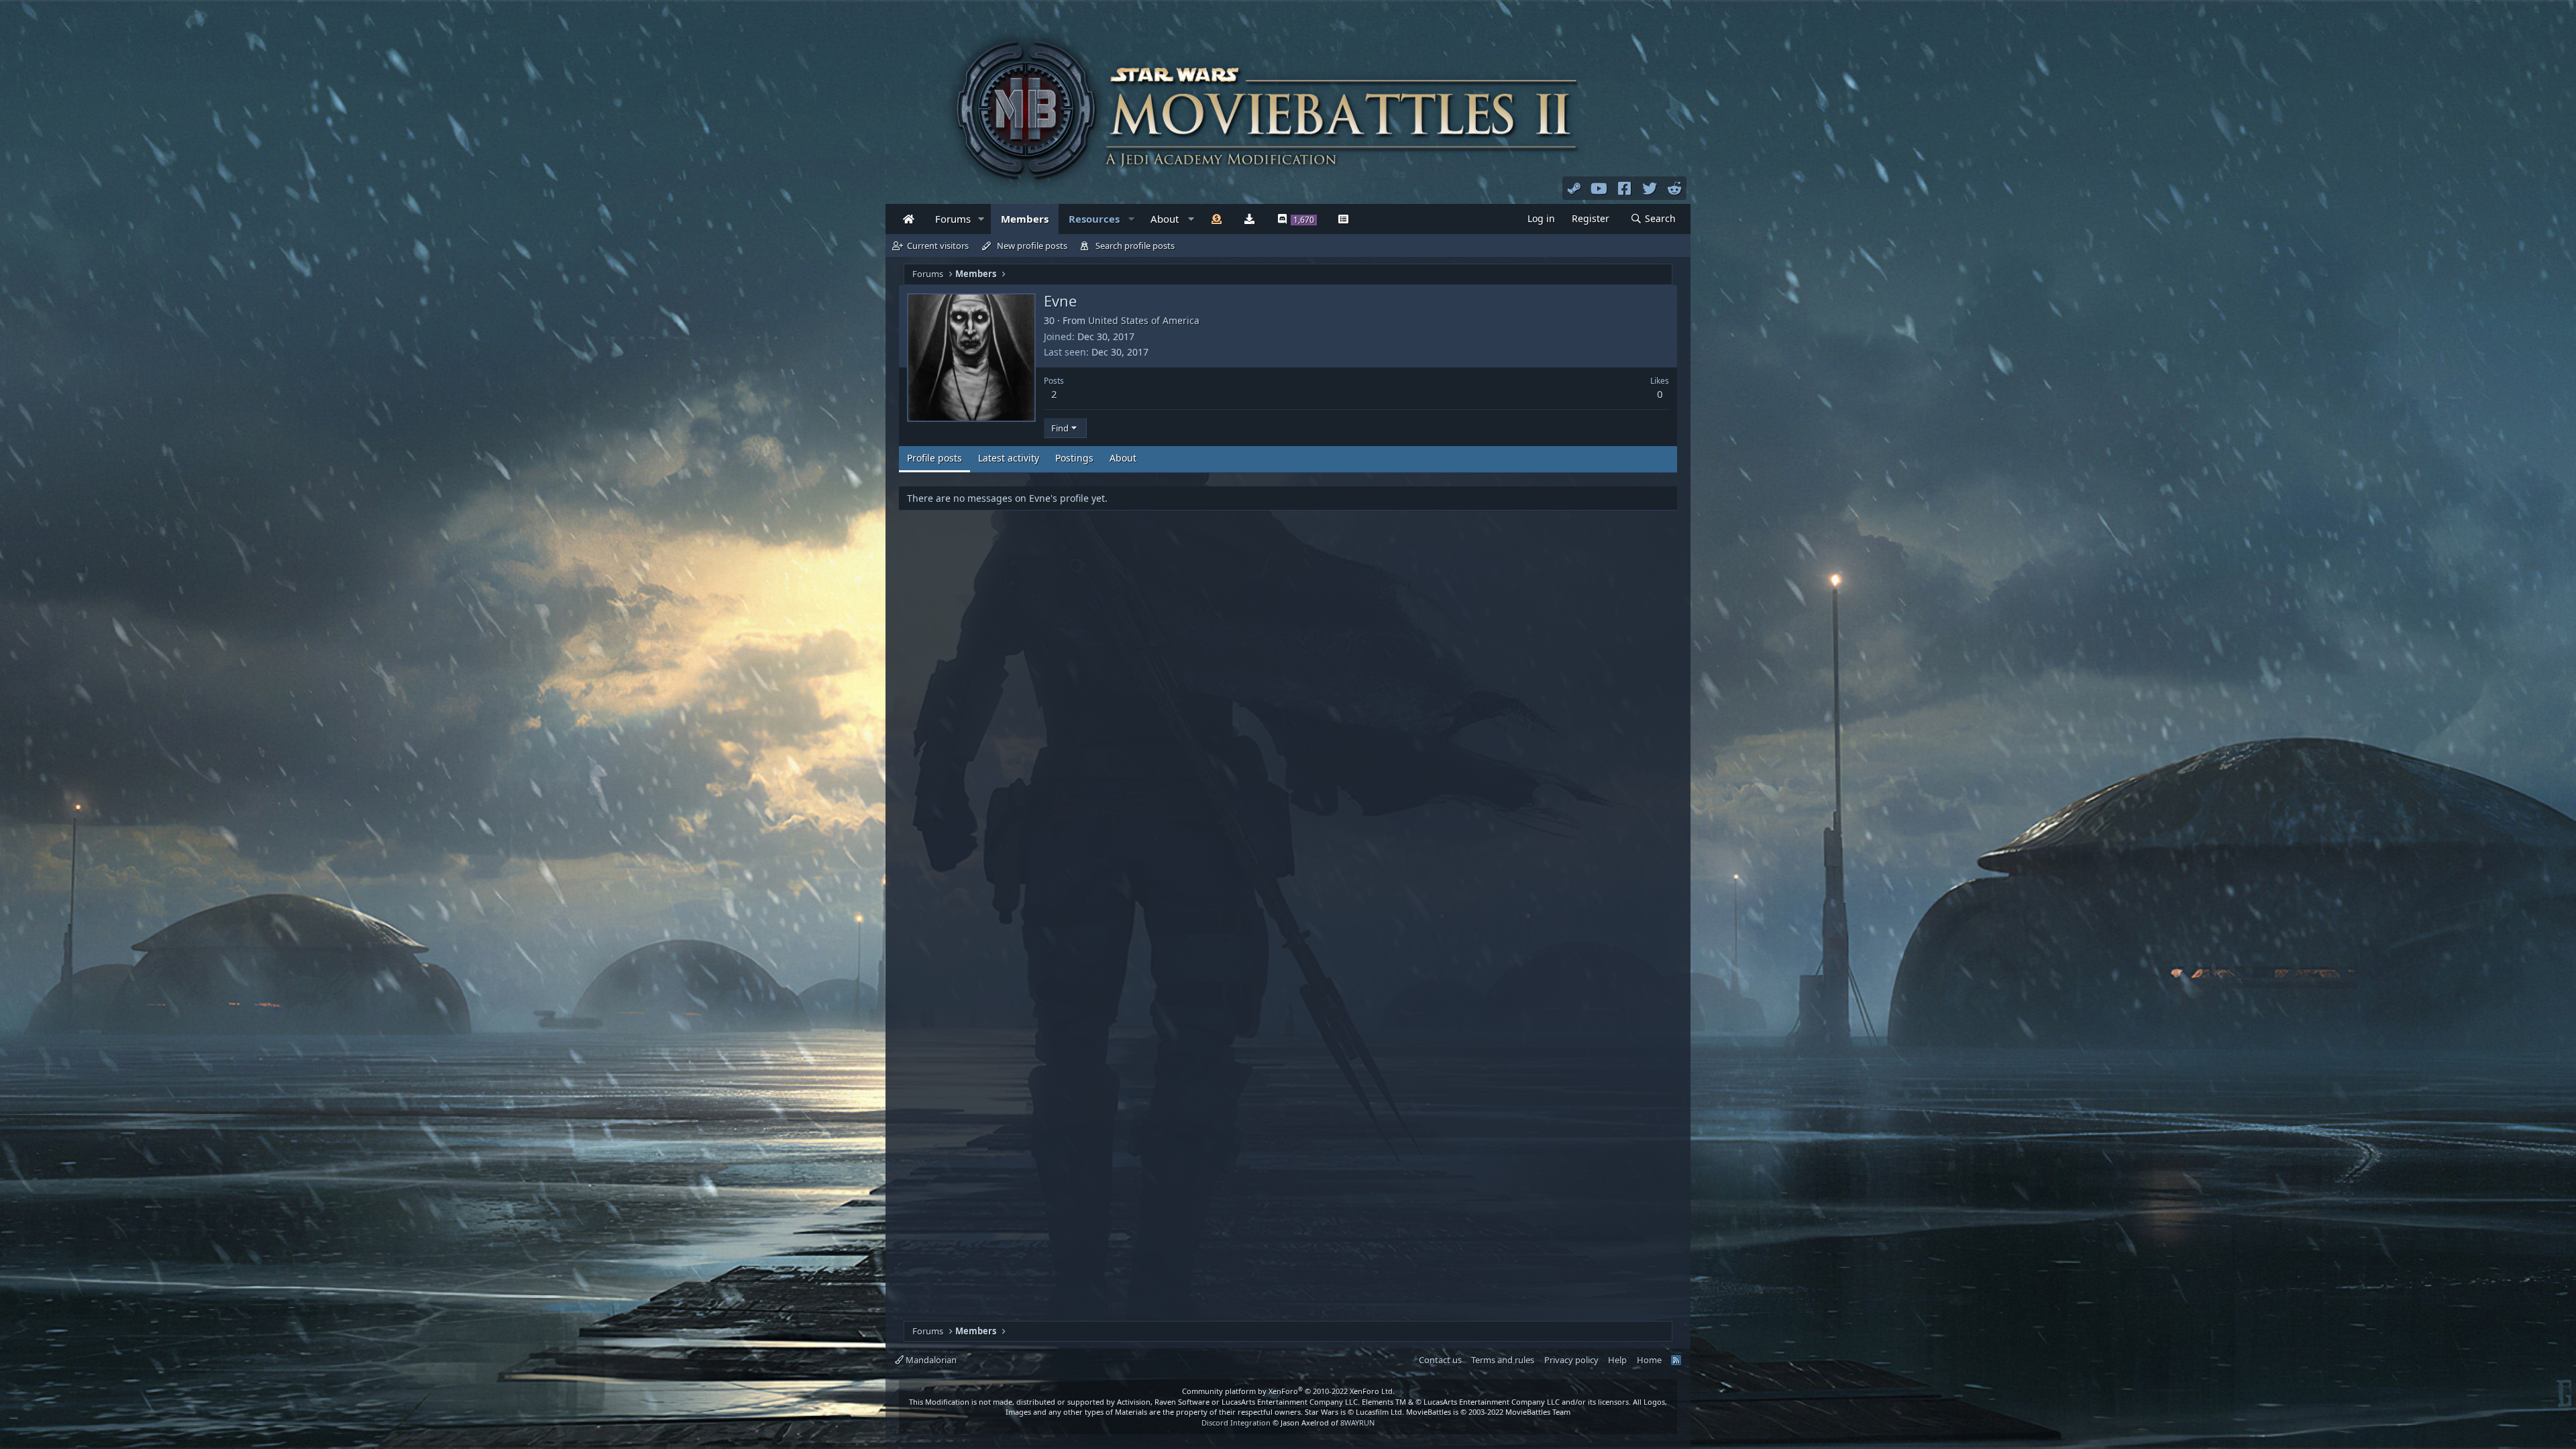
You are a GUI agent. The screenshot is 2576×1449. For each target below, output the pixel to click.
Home (1649, 1360)
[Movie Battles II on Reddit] (1675, 188)
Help (1617, 1360)
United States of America (1144, 320)
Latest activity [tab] (1009, 458)
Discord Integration (1236, 1423)
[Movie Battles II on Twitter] (1650, 188)
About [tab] (1123, 458)
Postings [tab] (1074, 458)
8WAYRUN (1357, 1423)
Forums (953, 219)
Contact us (1440, 1360)
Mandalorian (930, 1360)
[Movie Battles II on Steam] (1574, 188)
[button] (981, 219)
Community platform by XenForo (1288, 1391)
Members (1025, 219)
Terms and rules (1503, 1360)
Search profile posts (1135, 246)
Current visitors (938, 246)
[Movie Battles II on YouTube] (1599, 188)
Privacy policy (1571, 1360)
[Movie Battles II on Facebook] (1625, 188)
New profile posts (1032, 246)
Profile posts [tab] (934, 458)
